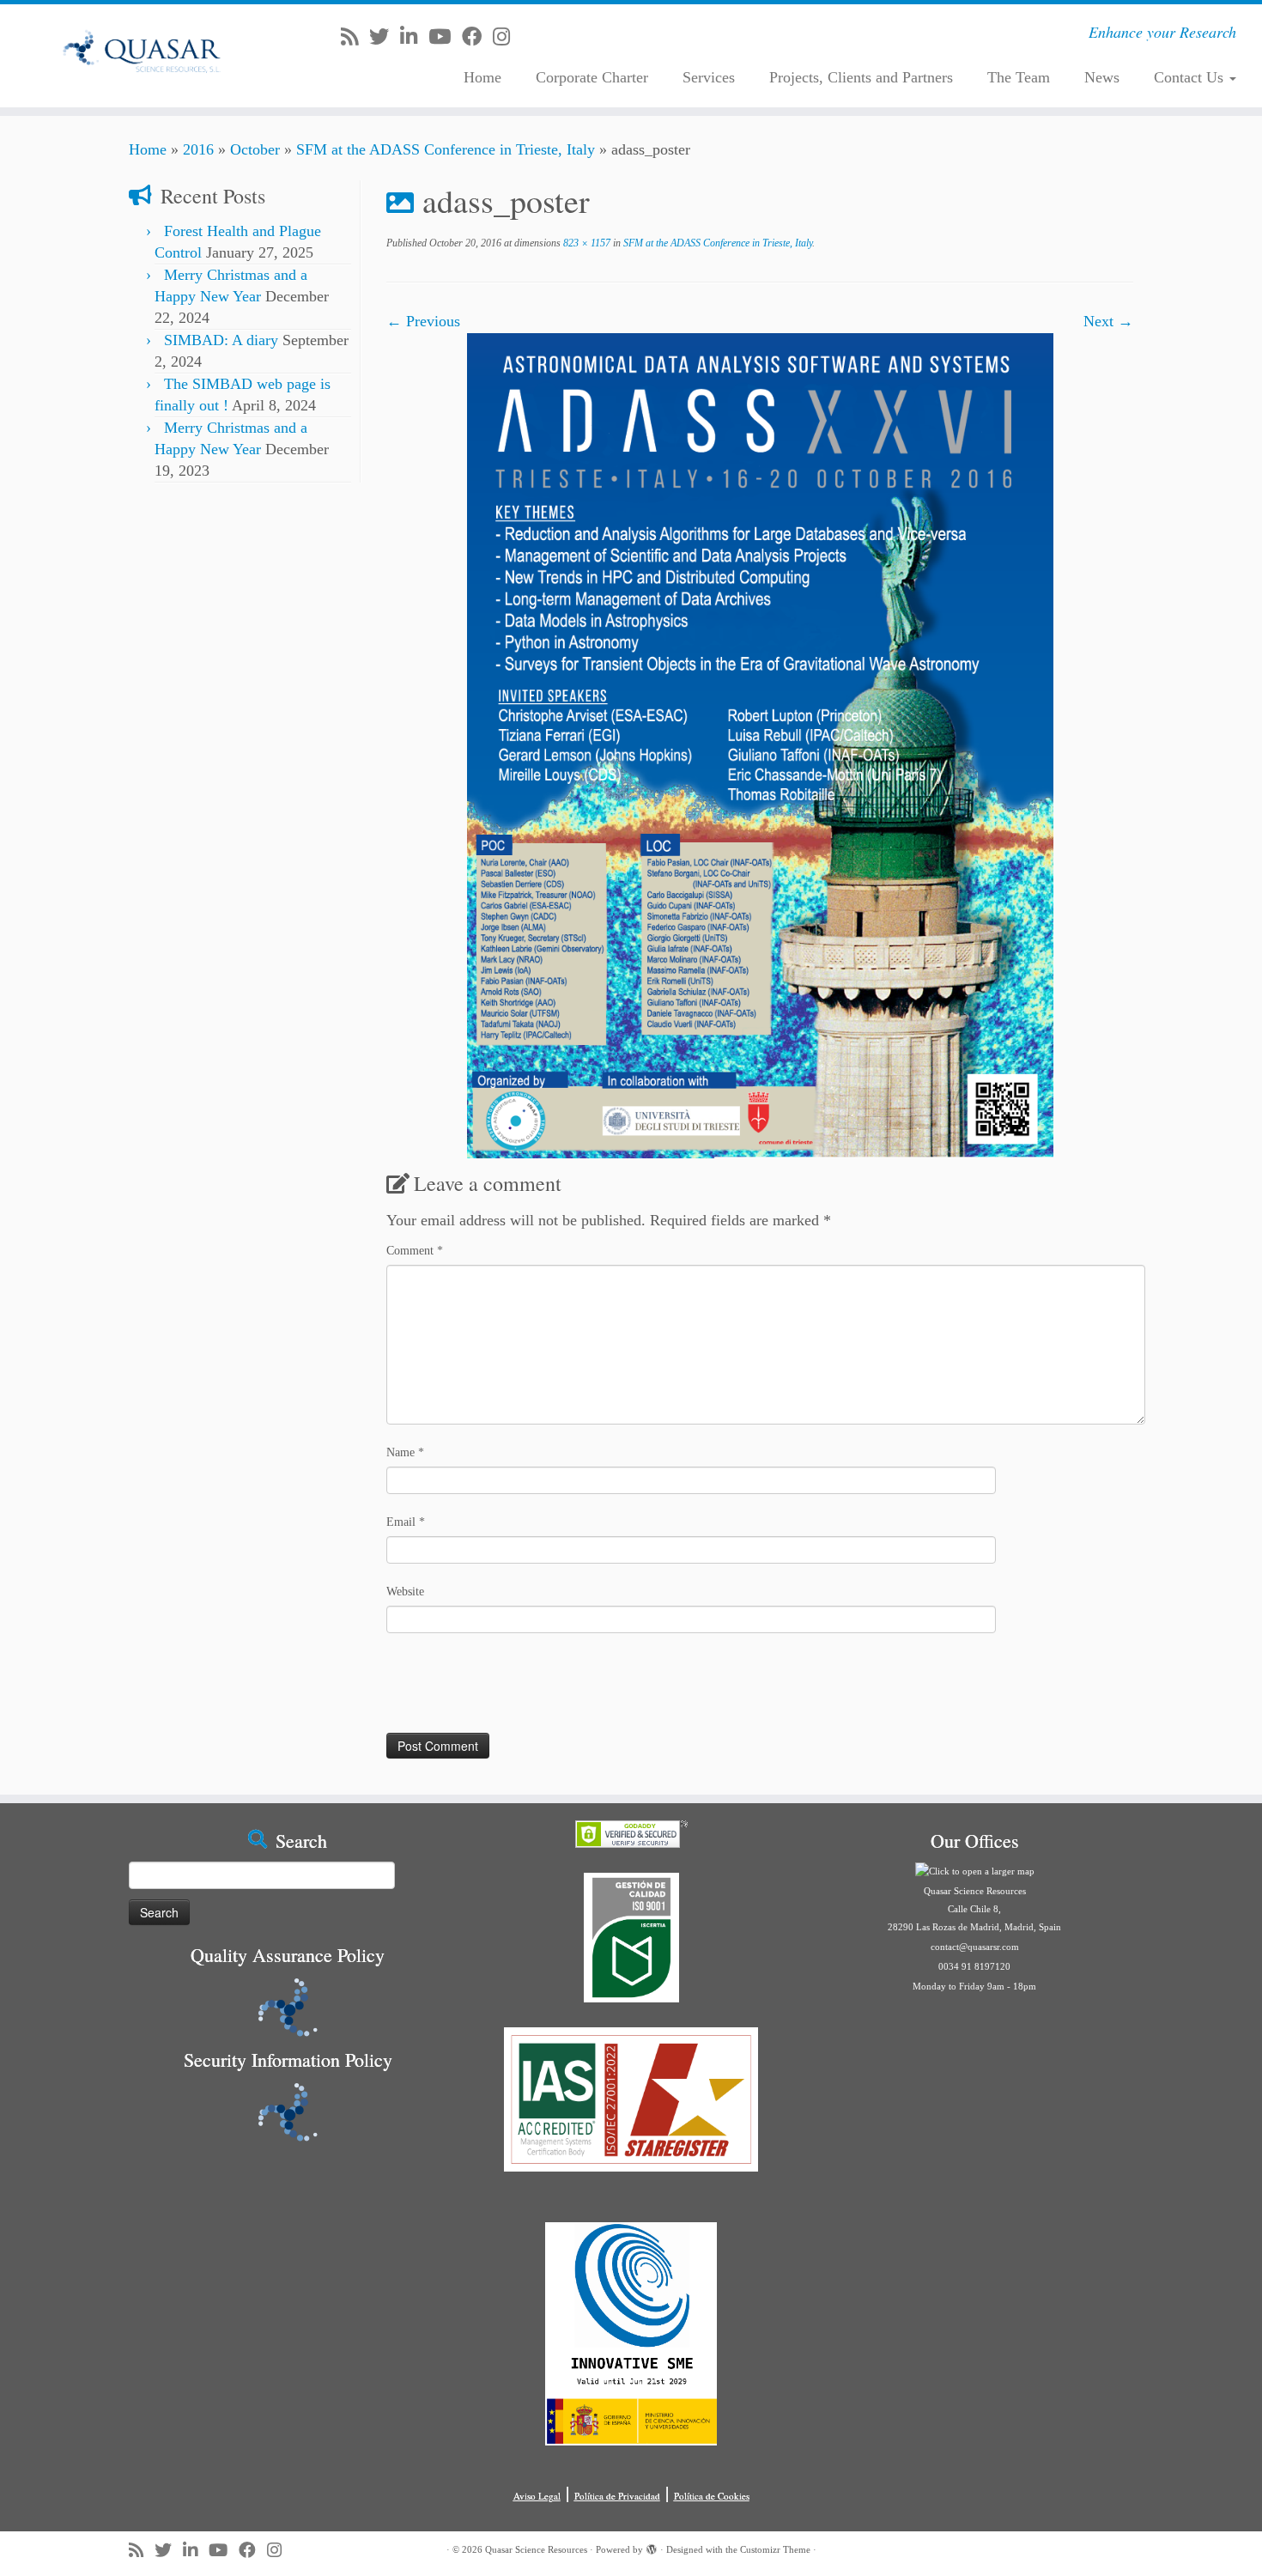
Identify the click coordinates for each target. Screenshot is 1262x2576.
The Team (1019, 77)
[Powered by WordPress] (652, 2547)
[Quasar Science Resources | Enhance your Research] (146, 56)
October (255, 149)
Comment (415, 1251)
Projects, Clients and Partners (861, 77)
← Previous (423, 321)
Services (709, 77)
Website (405, 1592)
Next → (1108, 321)
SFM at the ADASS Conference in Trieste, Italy (446, 149)
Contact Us (1191, 77)
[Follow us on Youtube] (445, 37)
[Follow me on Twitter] (385, 37)
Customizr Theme (775, 2549)
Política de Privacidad (617, 2496)
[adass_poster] (760, 744)
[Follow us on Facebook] (477, 37)
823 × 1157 (585, 243)
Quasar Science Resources (536, 2549)
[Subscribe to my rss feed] (355, 37)
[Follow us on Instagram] (507, 37)
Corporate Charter (592, 77)
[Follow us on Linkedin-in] (414, 37)
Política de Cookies (712, 2496)
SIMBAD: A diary (221, 340)
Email (406, 1522)
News (1102, 77)
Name (405, 1452)
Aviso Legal (537, 2496)
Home (482, 77)
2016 (198, 149)
